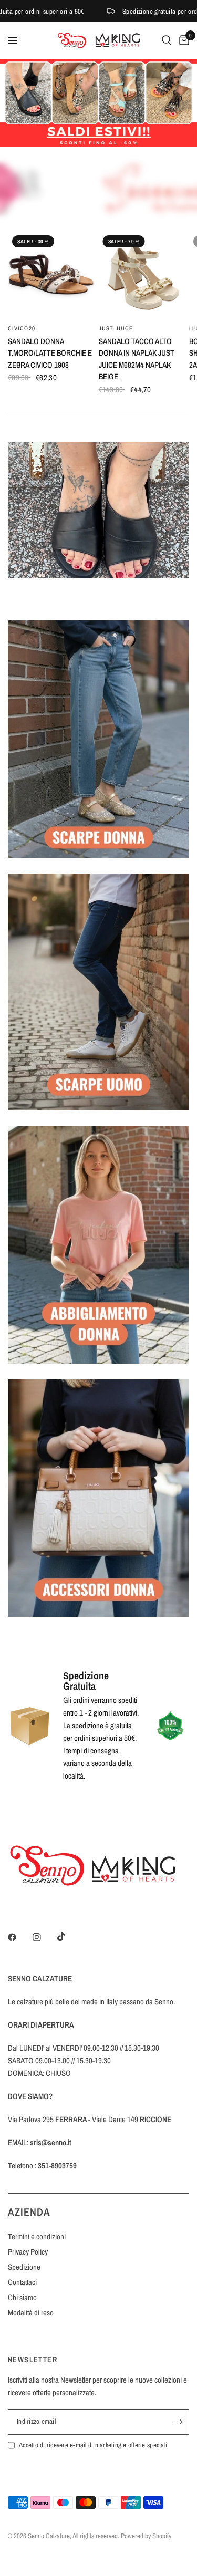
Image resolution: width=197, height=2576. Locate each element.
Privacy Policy (28, 2252)
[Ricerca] (167, 40)
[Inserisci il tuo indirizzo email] (179, 2422)
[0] (182, 40)
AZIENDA (29, 2212)
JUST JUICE (116, 328)
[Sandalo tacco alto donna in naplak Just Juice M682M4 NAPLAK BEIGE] (142, 274)
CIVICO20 (22, 328)
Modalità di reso (31, 2313)
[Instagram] (44, 1937)
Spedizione (24, 2267)
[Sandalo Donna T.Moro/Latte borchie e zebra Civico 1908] (51, 274)
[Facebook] (19, 1937)
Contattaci (22, 2282)
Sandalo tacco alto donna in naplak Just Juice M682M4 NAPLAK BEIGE (137, 359)
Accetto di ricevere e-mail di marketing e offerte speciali (93, 2445)
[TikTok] (69, 1937)
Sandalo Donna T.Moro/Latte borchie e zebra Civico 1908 (50, 353)
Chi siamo (22, 2297)
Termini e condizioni (37, 2236)
